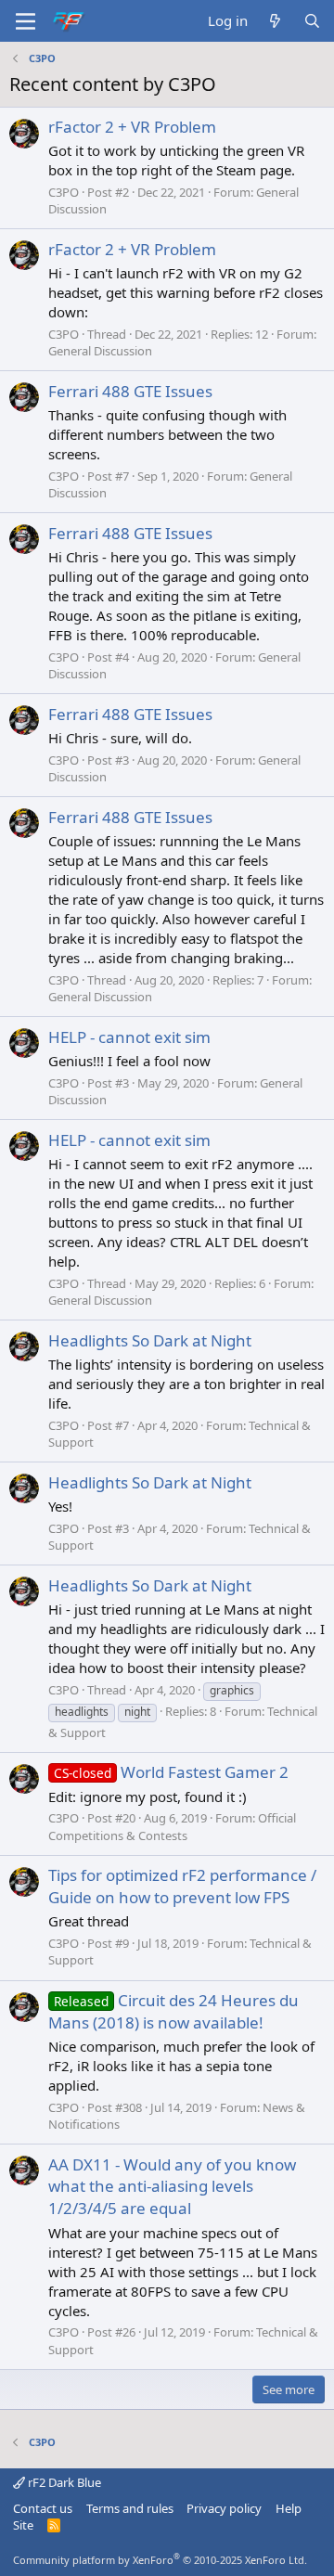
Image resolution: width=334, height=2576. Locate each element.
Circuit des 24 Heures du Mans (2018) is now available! (173, 2011)
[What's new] (275, 21)
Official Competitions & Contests (172, 1826)
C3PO (64, 192)
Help (289, 2508)
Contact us (43, 2508)
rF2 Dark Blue (63, 2482)
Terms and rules (130, 2508)
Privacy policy (224, 2508)
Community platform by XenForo (160, 2560)
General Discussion (100, 351)
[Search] (312, 21)
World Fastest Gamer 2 (171, 1772)
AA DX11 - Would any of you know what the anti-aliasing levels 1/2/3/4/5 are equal (172, 2187)
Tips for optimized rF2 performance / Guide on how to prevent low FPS (182, 1886)
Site (23, 2525)
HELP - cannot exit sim (129, 1037)
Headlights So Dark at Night (150, 1340)
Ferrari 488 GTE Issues (130, 391)
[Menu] (26, 21)
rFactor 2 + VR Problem (132, 127)
